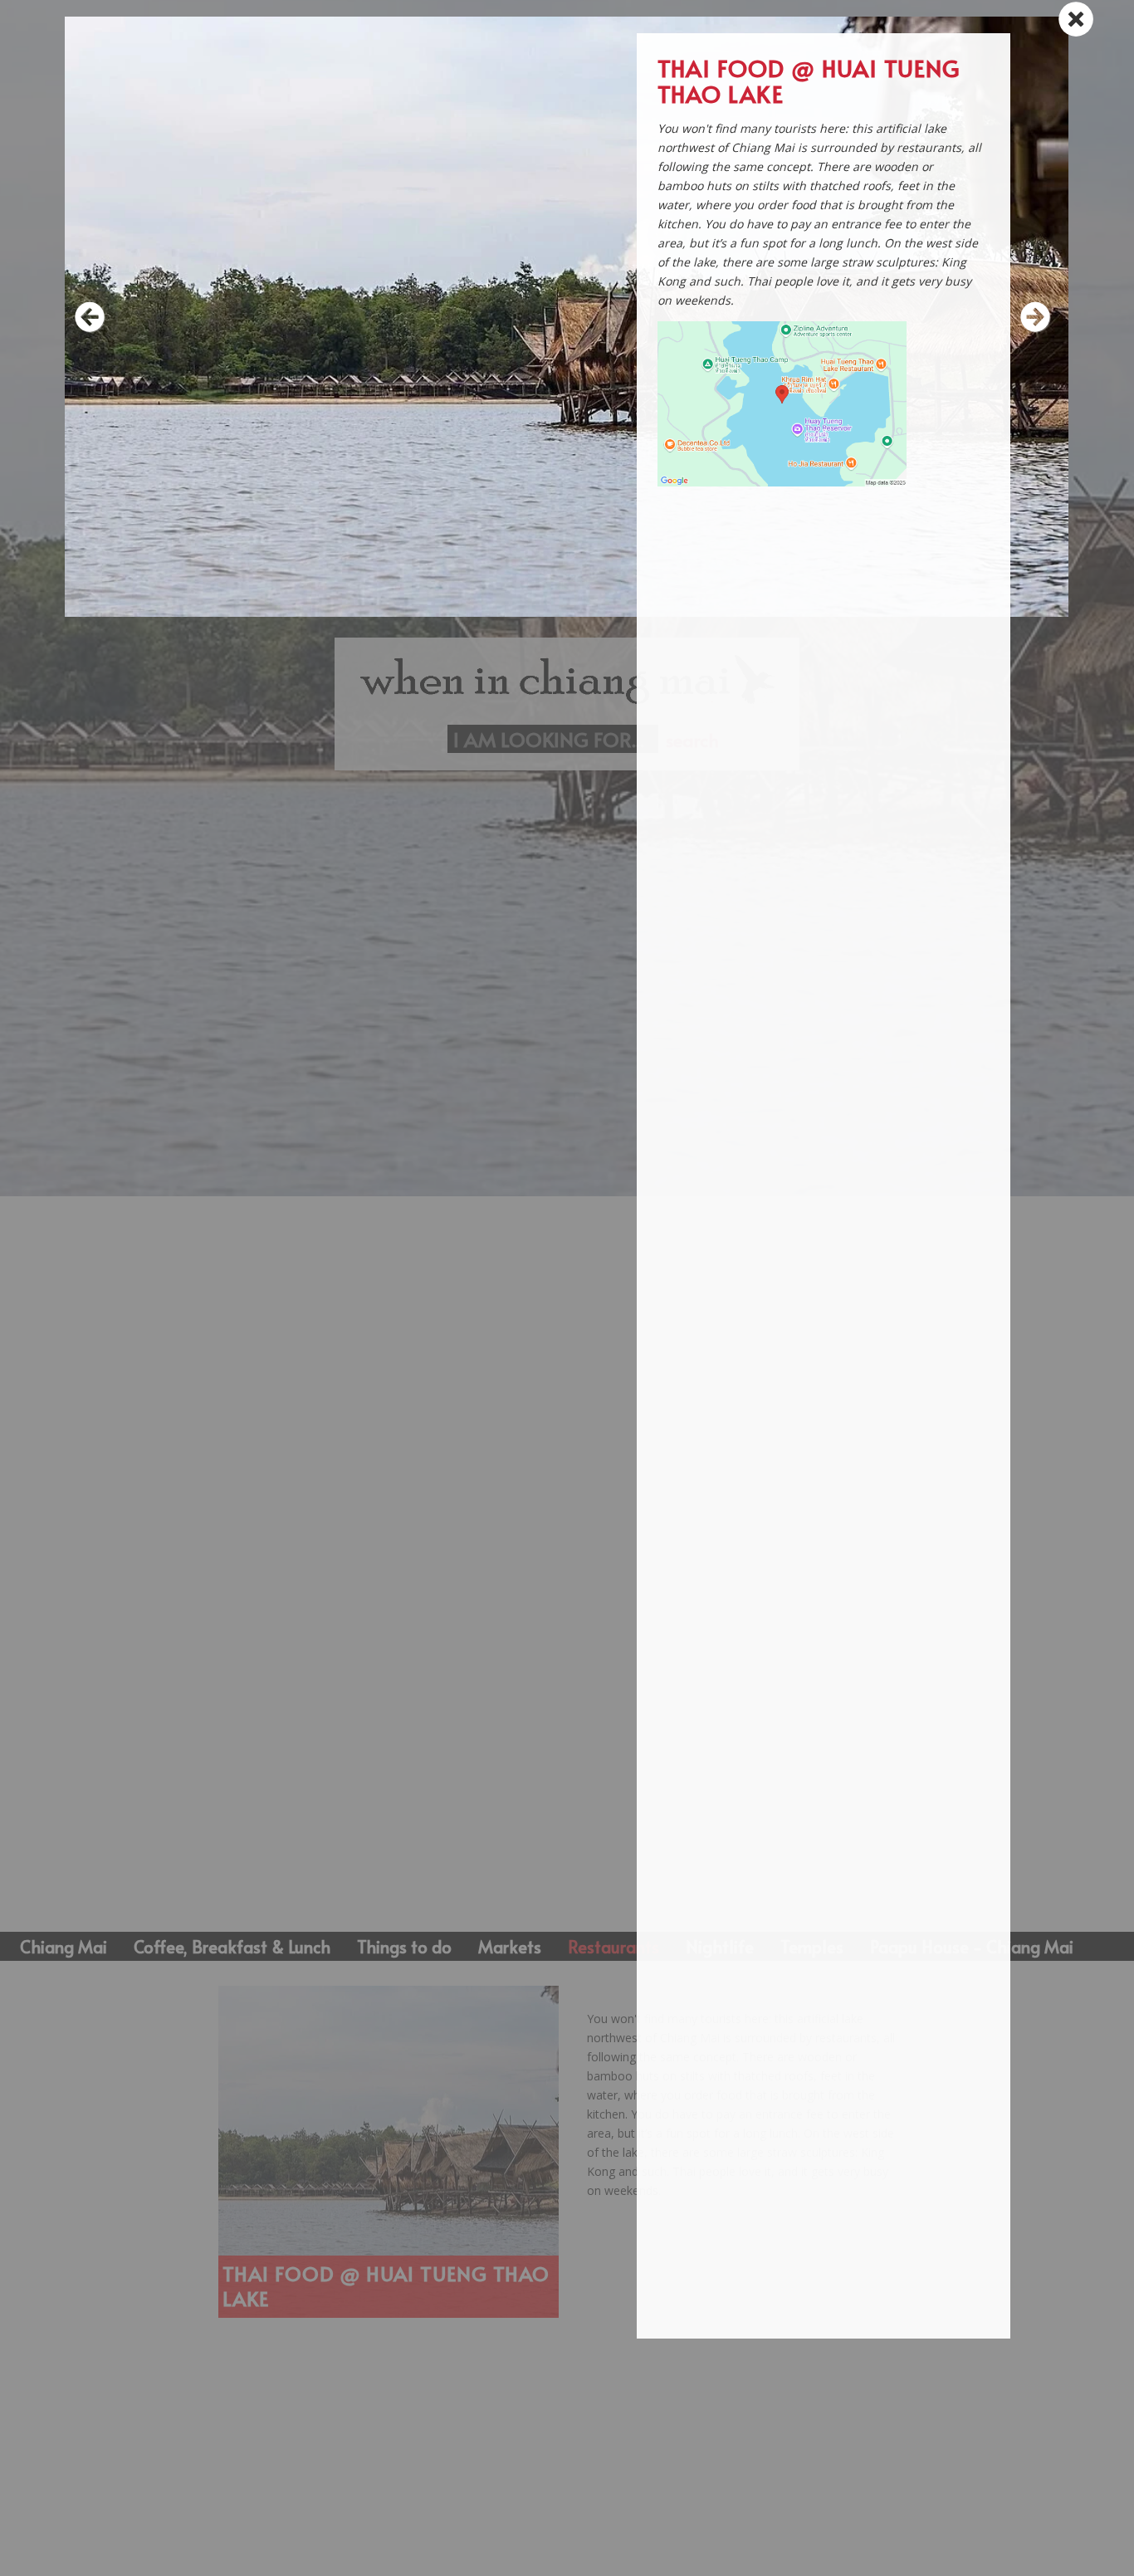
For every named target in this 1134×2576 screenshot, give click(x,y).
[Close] (1074, 18)
